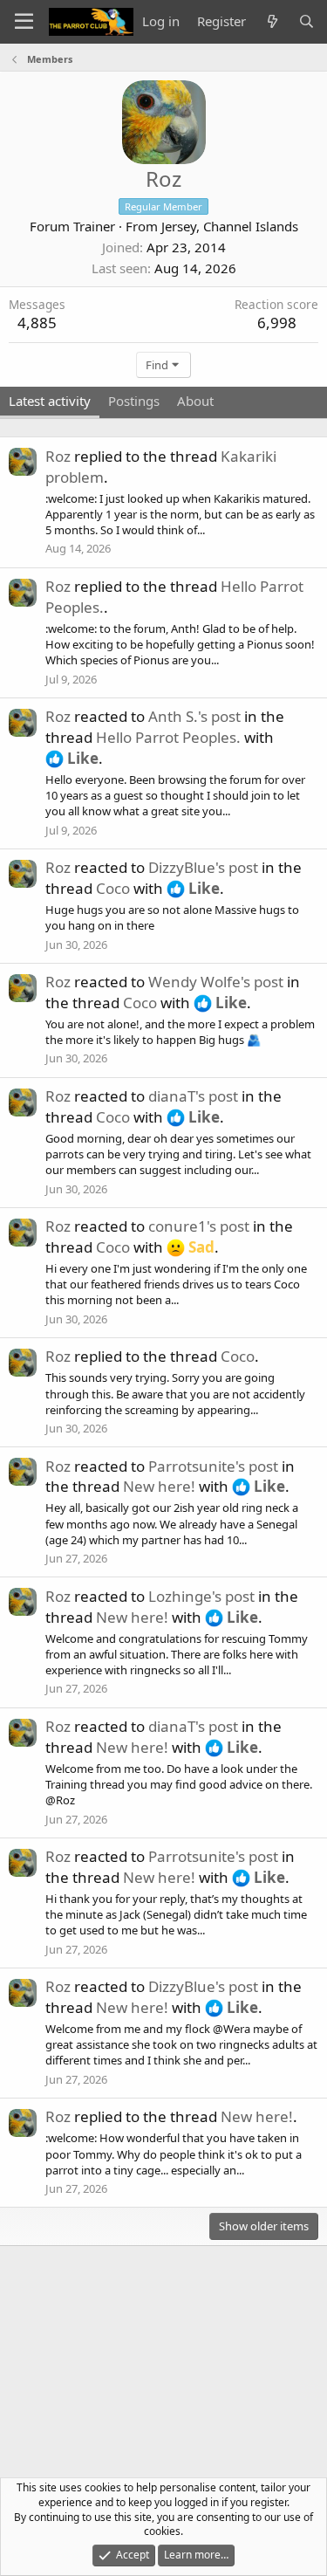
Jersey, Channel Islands (230, 226)
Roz (58, 456)
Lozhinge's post (201, 1596)
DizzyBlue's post (203, 867)
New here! (159, 1486)
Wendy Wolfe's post (216, 982)
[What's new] (272, 21)
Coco (113, 888)
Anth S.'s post (194, 716)
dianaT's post (193, 1096)
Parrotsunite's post (213, 1466)
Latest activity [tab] (50, 401)
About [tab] (195, 401)
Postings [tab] (134, 401)
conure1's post (199, 1226)
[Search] (307, 21)
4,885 (37, 323)
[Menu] (24, 22)
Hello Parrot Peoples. (168, 737)
